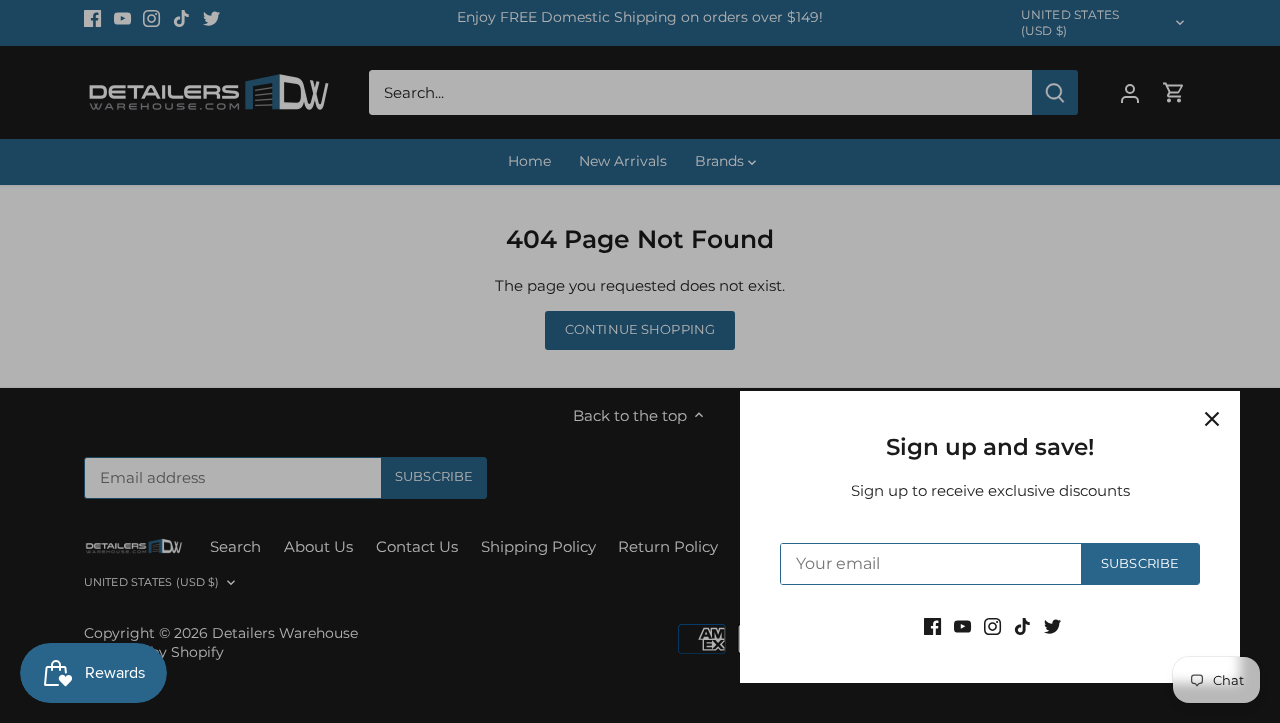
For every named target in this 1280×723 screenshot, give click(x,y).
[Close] (1212, 419)
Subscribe (1140, 563)
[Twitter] (1052, 625)
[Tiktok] (1022, 625)
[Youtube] (962, 625)
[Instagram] (992, 625)
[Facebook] (932, 625)
